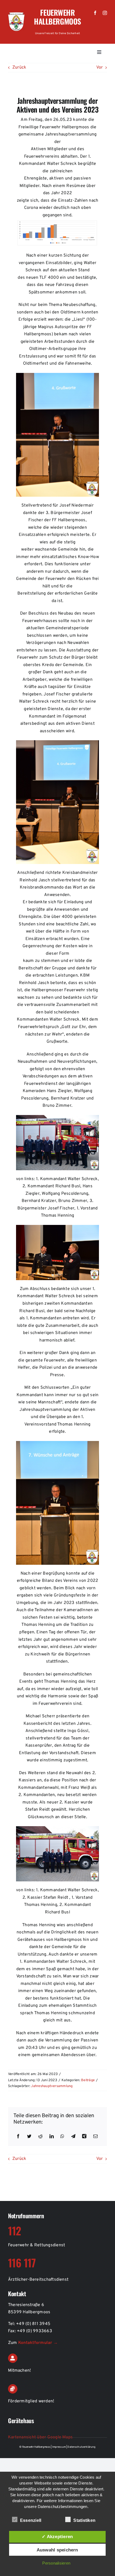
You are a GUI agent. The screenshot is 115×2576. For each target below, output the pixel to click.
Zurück (19, 67)
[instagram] (105, 13)
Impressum (59, 2447)
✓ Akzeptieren (57, 2537)
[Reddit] (40, 2137)
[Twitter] (29, 2137)
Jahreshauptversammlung (52, 2086)
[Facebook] (18, 2137)
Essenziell (31, 2520)
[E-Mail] (95, 2137)
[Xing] (84, 2137)
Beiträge (88, 2080)
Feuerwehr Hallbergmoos (57, 17)
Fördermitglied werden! (31, 2401)
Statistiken (84, 2520)
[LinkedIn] (52, 2137)
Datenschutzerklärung (81, 2447)
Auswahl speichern (57, 2550)
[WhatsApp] (62, 2137)
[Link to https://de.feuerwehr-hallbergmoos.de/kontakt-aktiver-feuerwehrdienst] (13, 2358)
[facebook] (95, 13)
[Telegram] (73, 2137)
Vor (99, 67)
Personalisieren (56, 2563)
